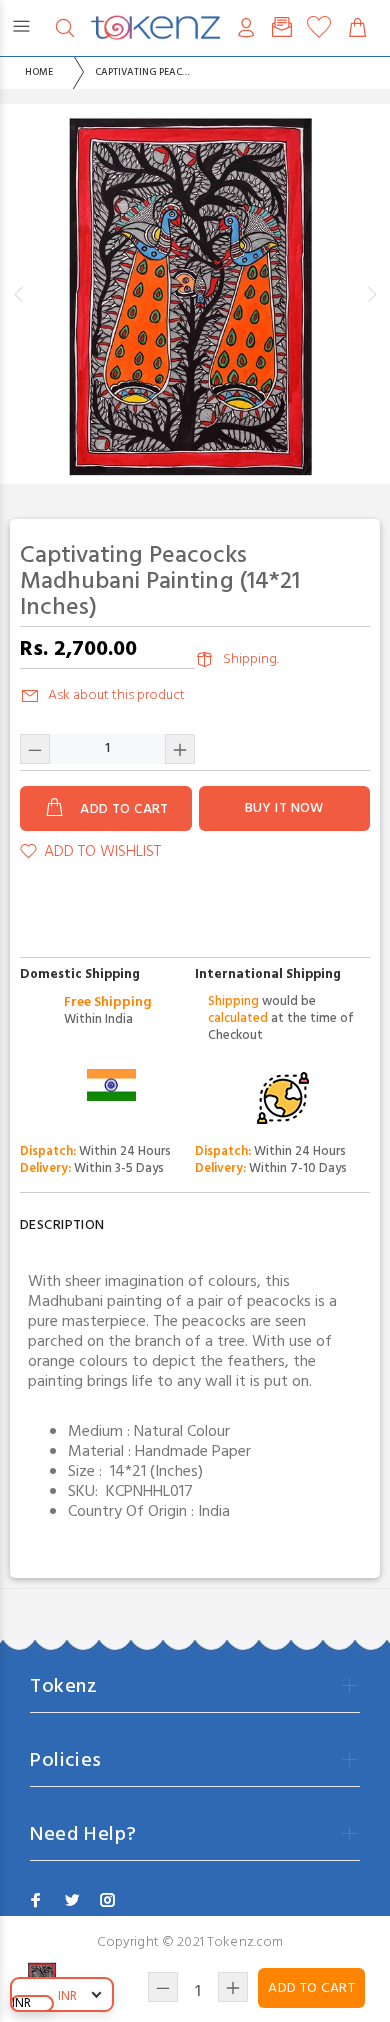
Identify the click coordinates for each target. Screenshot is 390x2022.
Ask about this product (116, 695)
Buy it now (284, 808)
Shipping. (251, 659)
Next (371, 294)
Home (39, 72)
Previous (19, 294)
